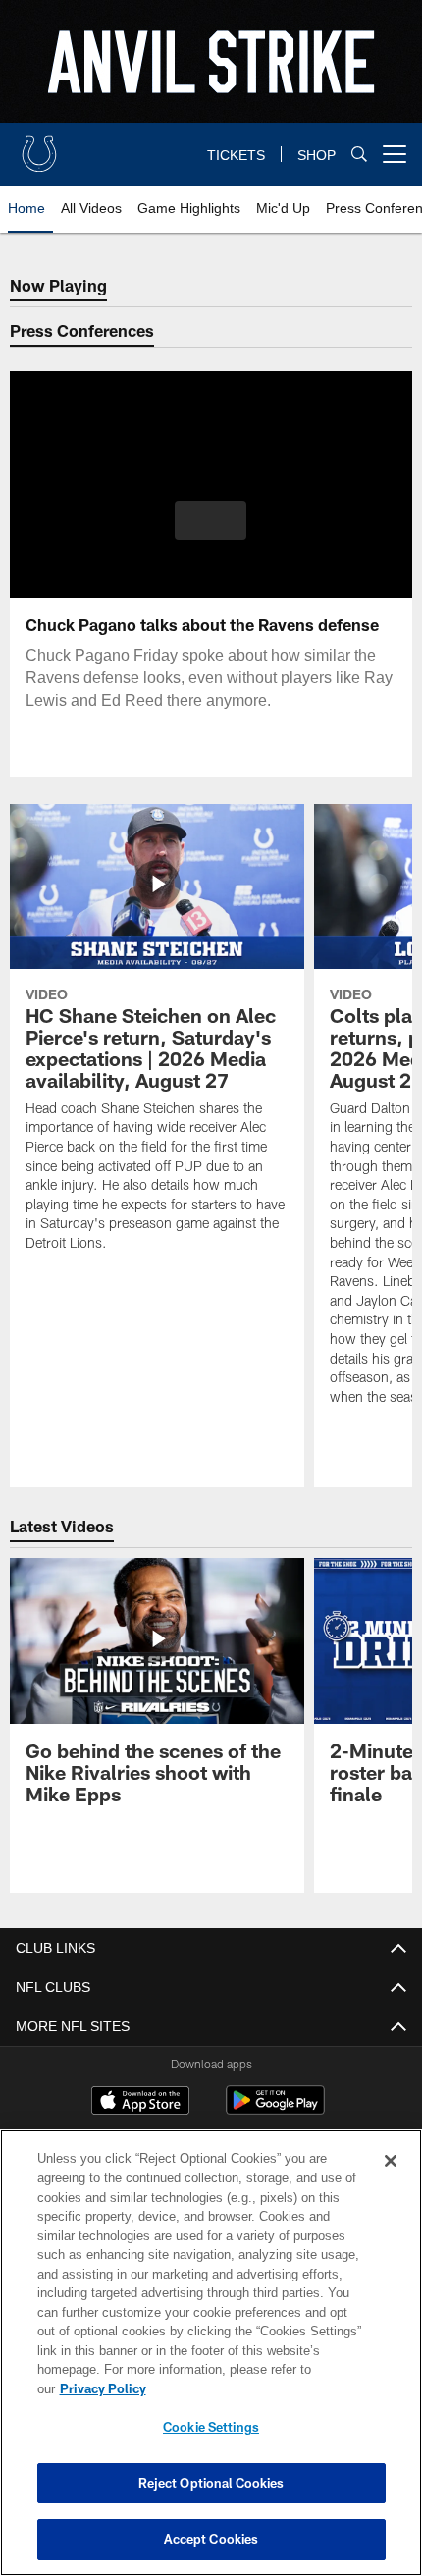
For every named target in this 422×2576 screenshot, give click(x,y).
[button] (211, 520)
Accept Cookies (211, 2539)
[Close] (391, 2180)
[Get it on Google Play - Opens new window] (275, 2110)
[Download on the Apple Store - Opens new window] (140, 2103)
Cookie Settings (211, 2427)
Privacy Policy (254, 2388)
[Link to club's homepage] (39, 146)
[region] (211, 2362)
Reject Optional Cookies (211, 2483)
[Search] (359, 155)
